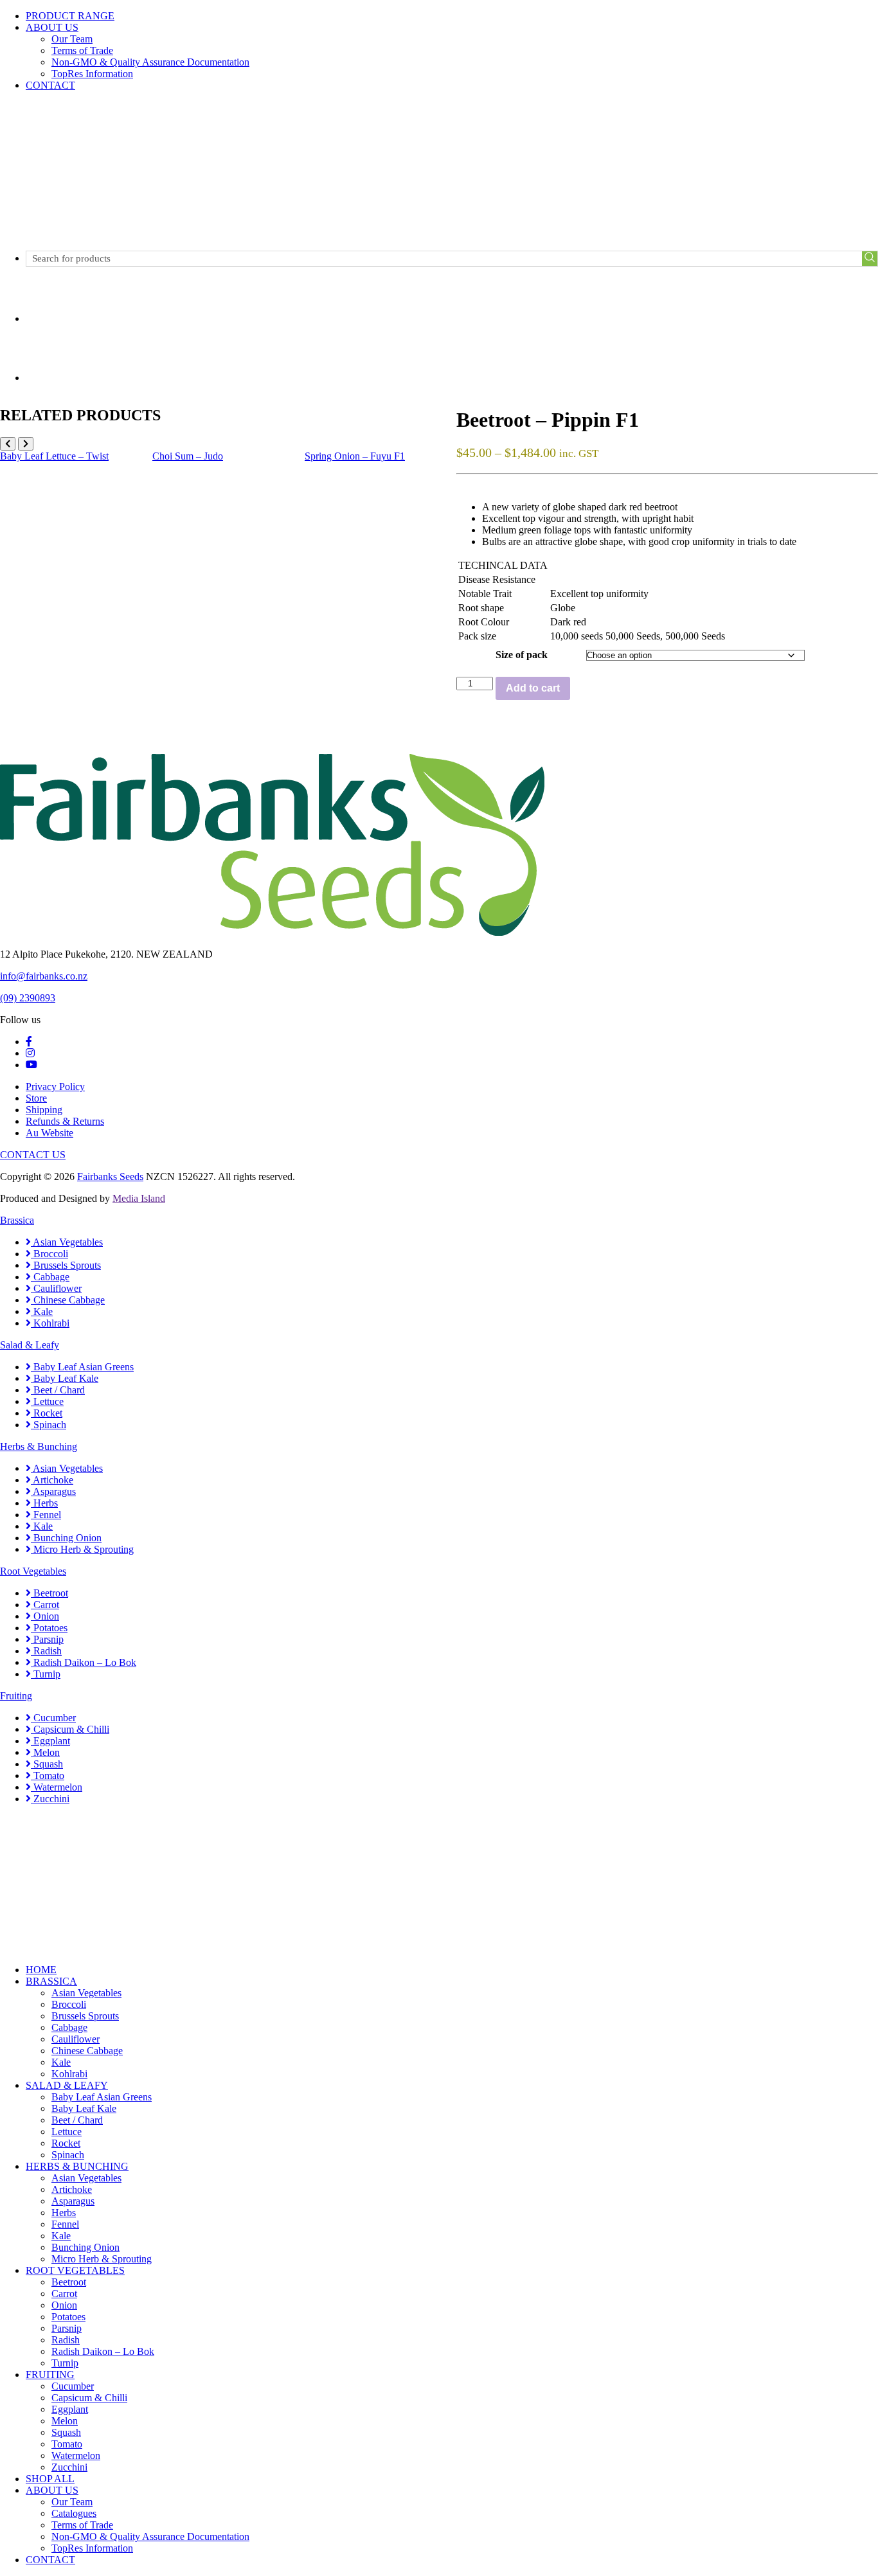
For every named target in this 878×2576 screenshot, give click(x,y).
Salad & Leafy (30, 1345)
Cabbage (50, 1277)
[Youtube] (31, 1065)
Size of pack (522, 655)
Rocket (47, 1413)
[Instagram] (30, 1053)
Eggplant (50, 1741)
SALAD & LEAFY (67, 2085)
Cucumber (53, 1718)
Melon (45, 1752)
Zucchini (50, 1799)
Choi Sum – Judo (188, 456)
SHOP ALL (50, 2479)
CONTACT (50, 85)
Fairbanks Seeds (110, 1176)
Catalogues (74, 2513)
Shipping (44, 1110)
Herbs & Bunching (39, 1446)
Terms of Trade (82, 50)
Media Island (139, 1198)
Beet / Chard (58, 1390)
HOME (41, 1970)
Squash (47, 1764)
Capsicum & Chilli (70, 1729)
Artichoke (52, 1480)
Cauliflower (56, 1288)
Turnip (46, 1674)
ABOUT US (52, 27)
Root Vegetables (33, 1571)
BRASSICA (51, 1981)
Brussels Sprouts (66, 1265)
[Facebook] (29, 1042)
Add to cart (533, 688)
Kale (42, 1311)
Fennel (46, 1515)
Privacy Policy (55, 1087)
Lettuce (47, 1401)
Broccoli (49, 1254)
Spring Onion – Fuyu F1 (355, 456)
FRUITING (50, 2375)
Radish (46, 1651)
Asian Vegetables (67, 1242)
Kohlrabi (50, 1323)
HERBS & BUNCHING (77, 2166)
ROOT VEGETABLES (75, 2270)
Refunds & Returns (65, 1121)
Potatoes (49, 1628)
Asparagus (53, 1491)
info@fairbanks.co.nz (44, 976)
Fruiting (16, 1696)
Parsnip (47, 1639)
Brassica (17, 1220)
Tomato (48, 1775)
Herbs (44, 1503)
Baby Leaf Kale (65, 1378)
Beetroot (49, 1593)
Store (36, 1098)
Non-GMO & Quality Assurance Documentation (150, 62)
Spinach (49, 1425)
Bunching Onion (66, 1538)
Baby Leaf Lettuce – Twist (54, 456)
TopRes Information (92, 74)
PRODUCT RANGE (70, 16)
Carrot (45, 1605)
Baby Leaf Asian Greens (82, 1367)
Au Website (49, 1133)
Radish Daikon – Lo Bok (84, 1662)
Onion (45, 1616)
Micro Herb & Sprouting (82, 1549)
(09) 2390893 (28, 998)
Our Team (72, 39)
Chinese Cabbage (68, 1300)
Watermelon (57, 1787)
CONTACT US (33, 1155)
